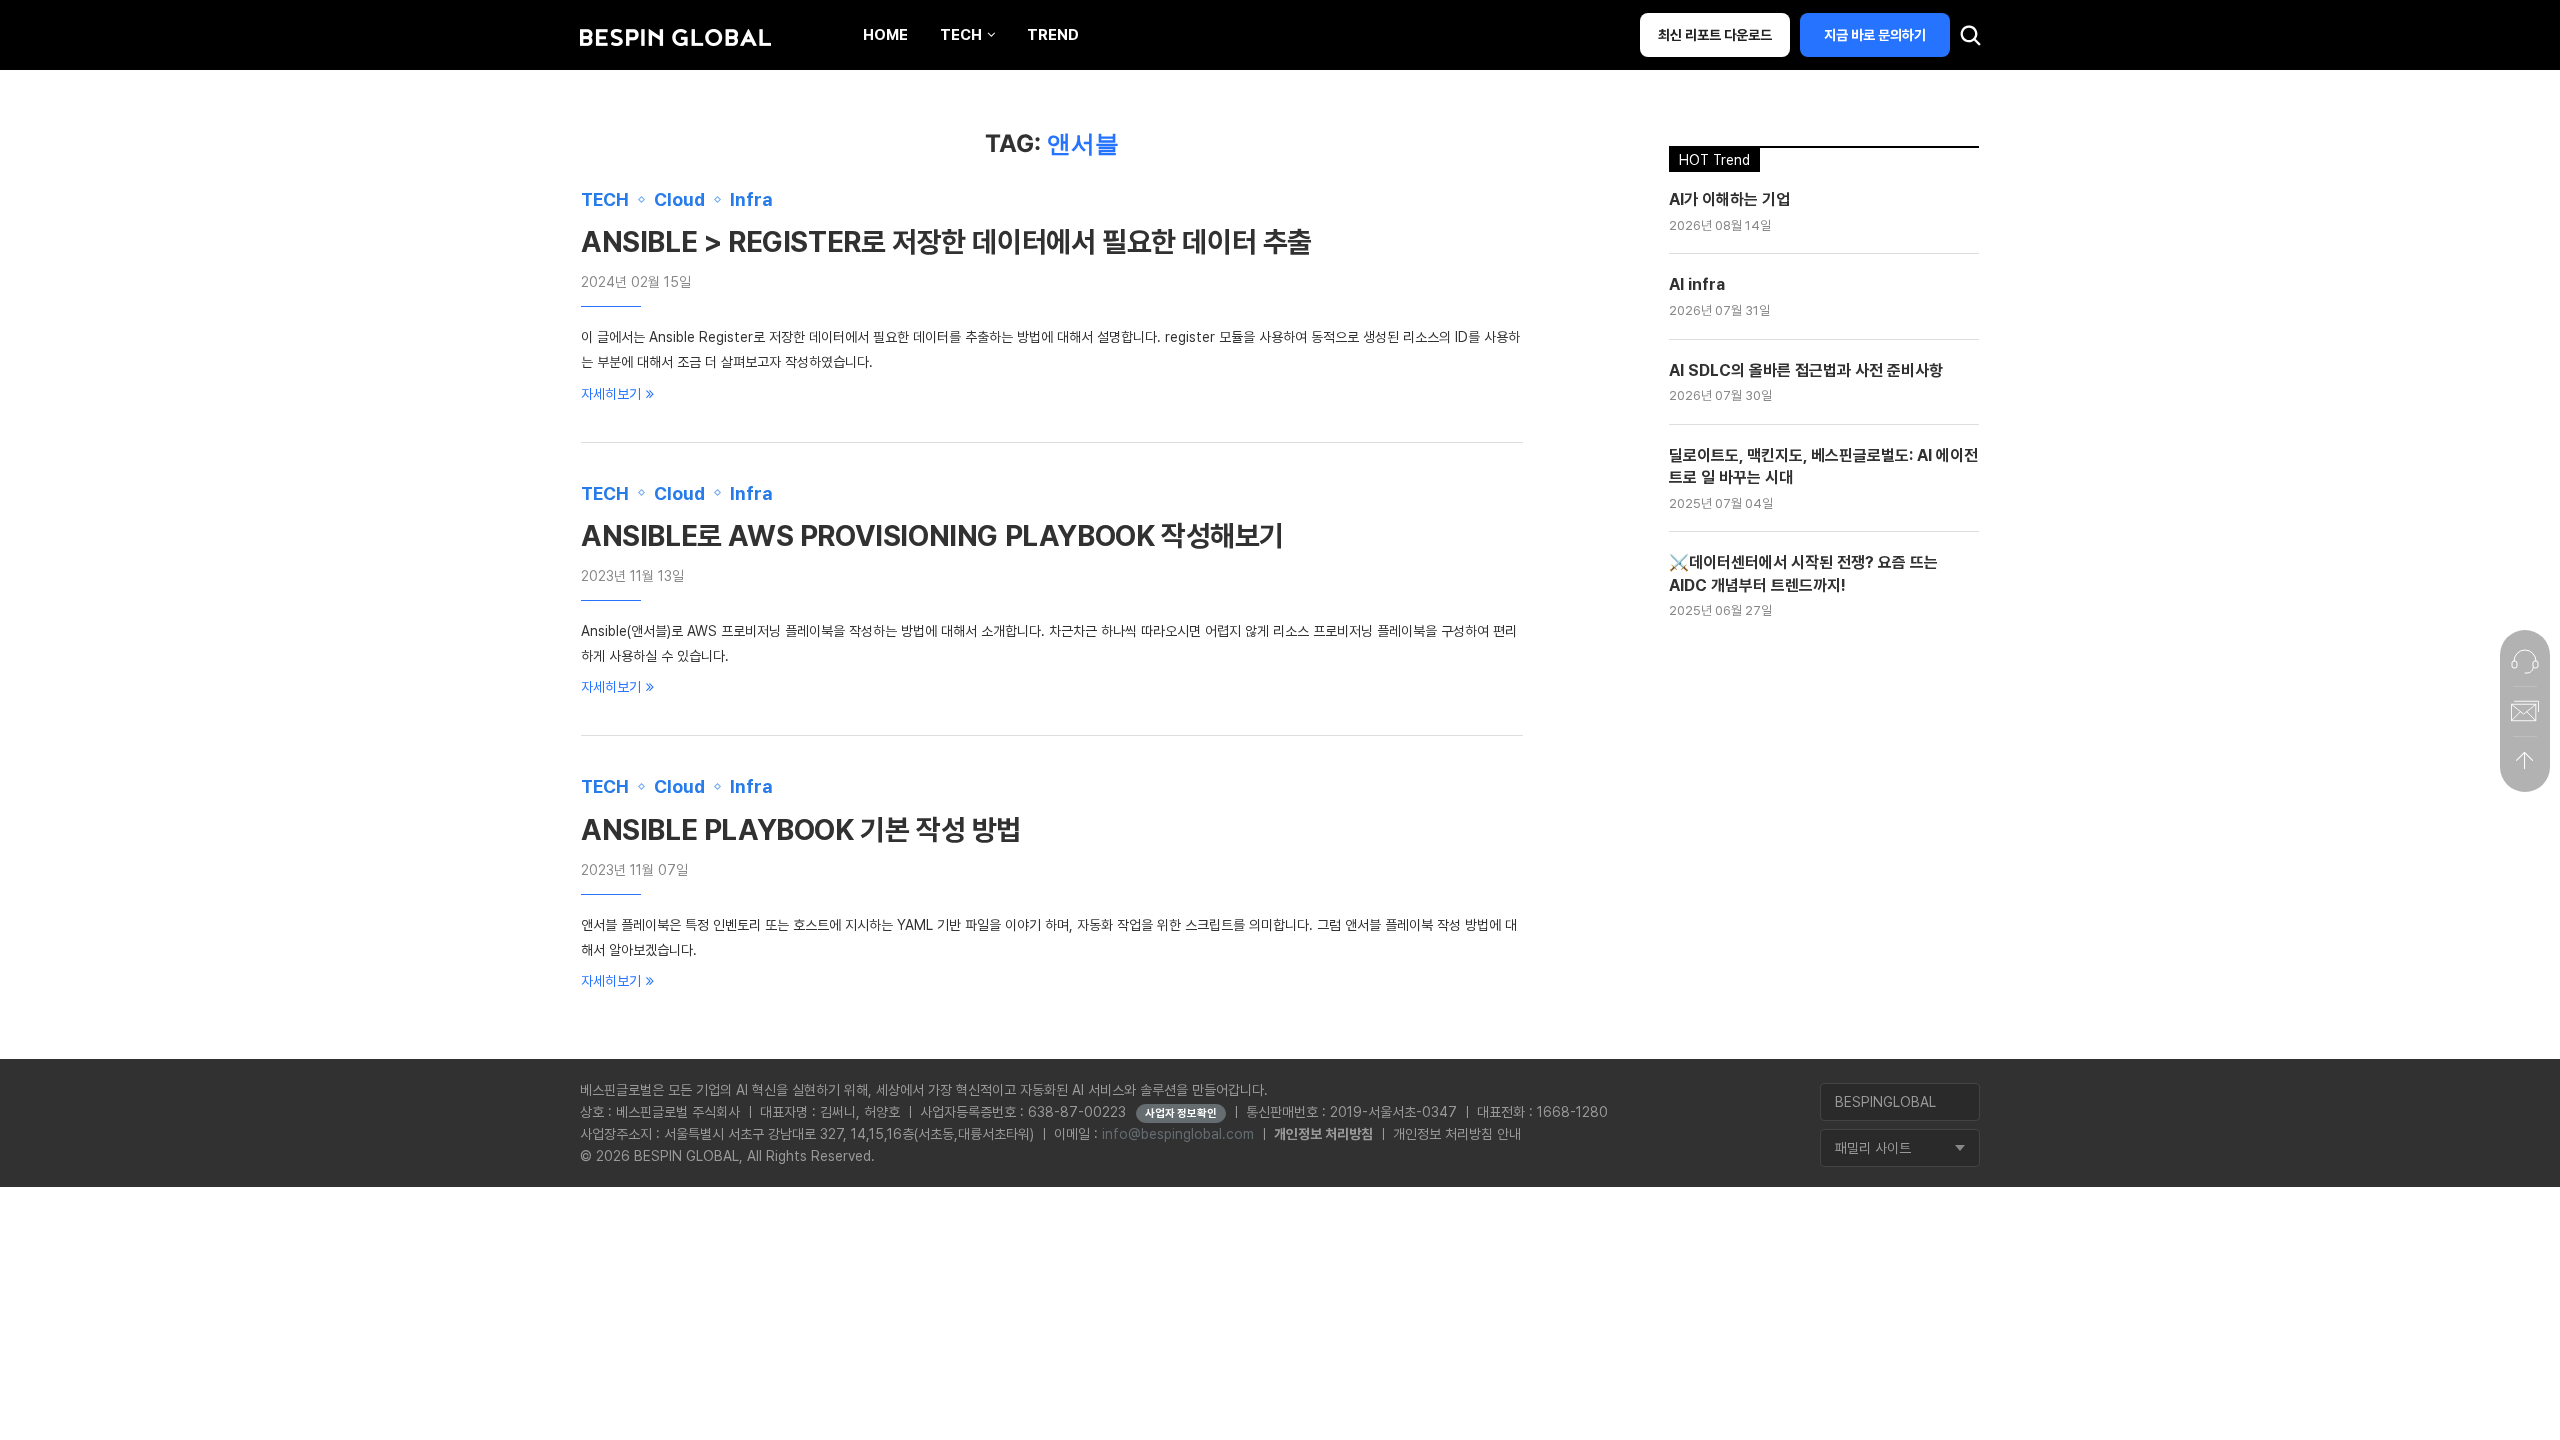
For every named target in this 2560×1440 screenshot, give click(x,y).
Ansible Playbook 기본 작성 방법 (801, 830)
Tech (961, 35)
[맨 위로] (2525, 761)
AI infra (1697, 284)
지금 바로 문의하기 (1875, 35)
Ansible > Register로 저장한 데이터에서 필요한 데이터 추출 (946, 242)
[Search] (1970, 40)
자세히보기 (611, 394)
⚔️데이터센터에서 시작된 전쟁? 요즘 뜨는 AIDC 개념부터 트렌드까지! (1803, 573)
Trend (1053, 35)
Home (885, 35)
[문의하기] (2525, 661)
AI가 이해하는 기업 (1729, 199)
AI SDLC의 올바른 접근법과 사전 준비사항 (1806, 370)
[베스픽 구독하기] (2525, 711)
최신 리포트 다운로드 (1715, 35)
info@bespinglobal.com (1178, 1134)
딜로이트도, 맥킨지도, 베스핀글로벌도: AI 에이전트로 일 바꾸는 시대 (1823, 466)
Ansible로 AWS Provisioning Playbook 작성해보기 (932, 536)
